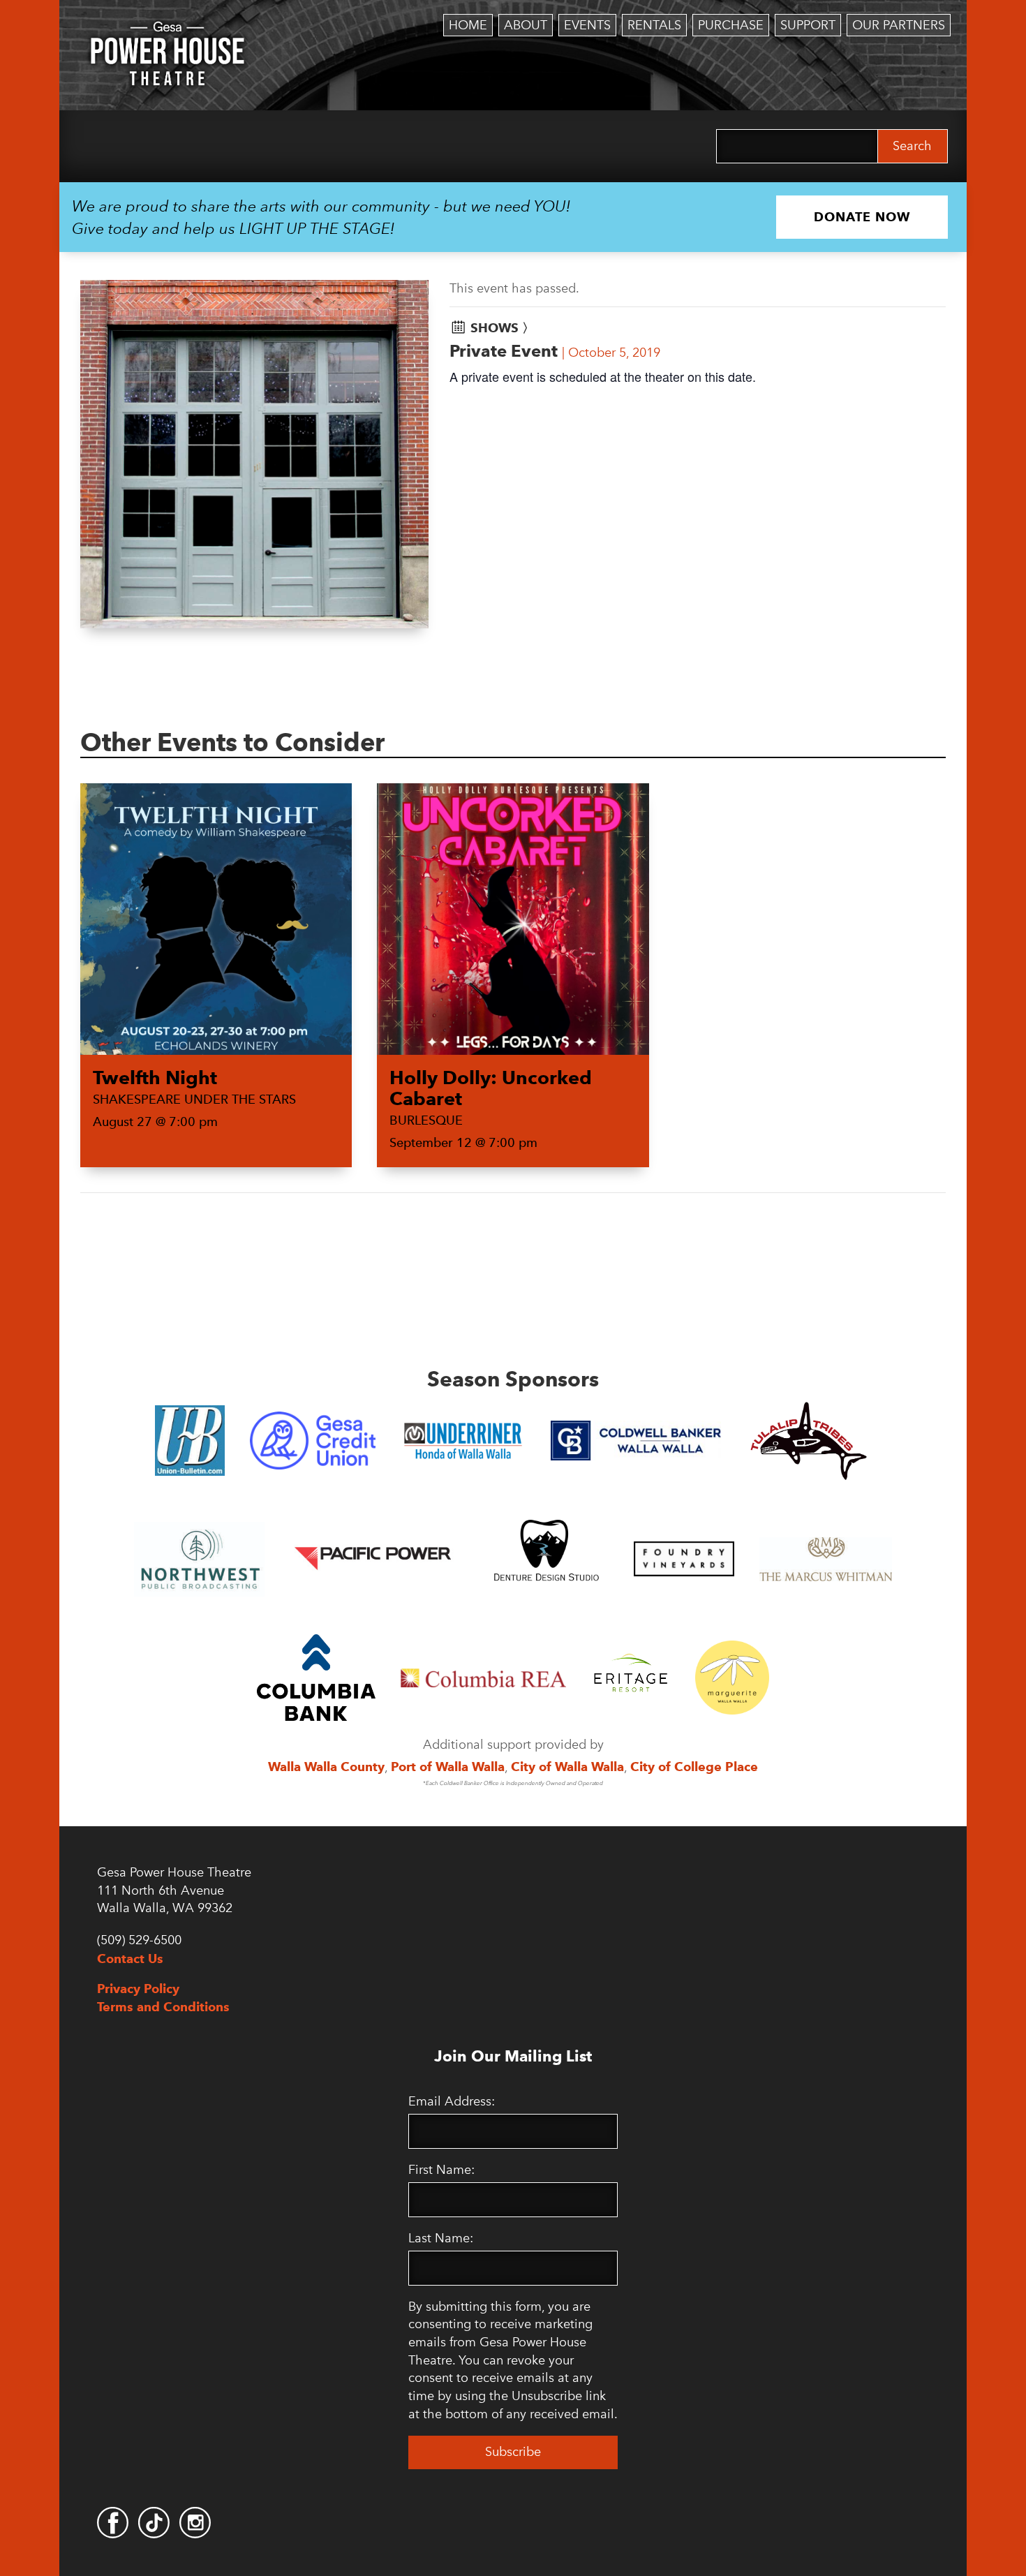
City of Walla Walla (567, 1767)
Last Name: (441, 2238)
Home (468, 25)
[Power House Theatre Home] (168, 31)
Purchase (731, 25)
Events (587, 25)
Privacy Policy (138, 1989)
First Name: (441, 2170)
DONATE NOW (862, 217)
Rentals (654, 25)
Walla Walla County (326, 1767)
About (526, 25)
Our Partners (899, 25)
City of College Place (694, 1767)
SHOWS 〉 (503, 328)
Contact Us (130, 1959)
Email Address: (452, 2101)
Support (808, 25)
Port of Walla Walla (448, 1767)
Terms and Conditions (163, 2007)
